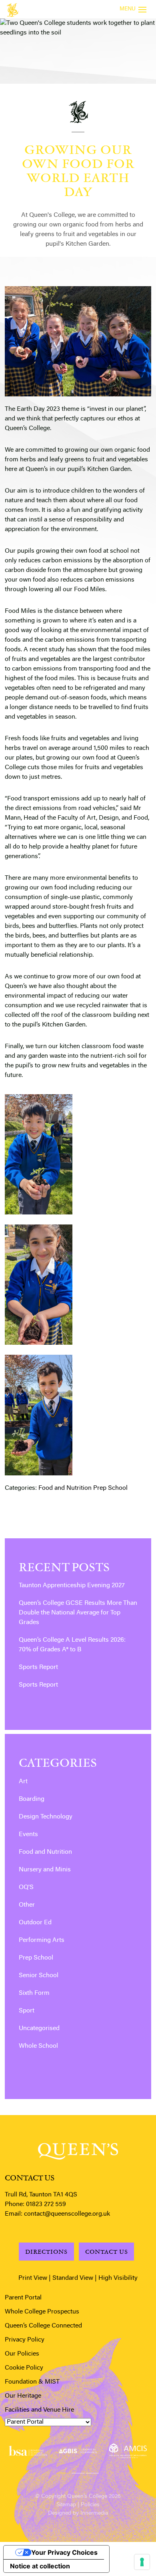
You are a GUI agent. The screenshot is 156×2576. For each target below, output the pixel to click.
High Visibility (118, 2278)
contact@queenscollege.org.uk (67, 2214)
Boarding (32, 1799)
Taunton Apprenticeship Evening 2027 (72, 1586)
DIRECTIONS (46, 2252)
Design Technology (46, 1817)
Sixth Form (34, 1993)
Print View (33, 2278)
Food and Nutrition (65, 1488)
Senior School (39, 1976)
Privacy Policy (25, 2340)
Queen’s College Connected (43, 2326)
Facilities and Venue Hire (39, 2410)
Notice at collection (40, 2566)
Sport (27, 2011)
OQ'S (26, 1887)
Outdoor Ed (35, 1923)
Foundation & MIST (32, 2382)
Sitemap (66, 2505)
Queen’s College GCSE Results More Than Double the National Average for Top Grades (78, 1613)
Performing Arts (42, 1940)
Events (28, 1835)
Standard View (73, 2278)
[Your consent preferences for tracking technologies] (142, 2562)
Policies (90, 2505)
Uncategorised (39, 2028)
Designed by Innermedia (78, 2513)
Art (23, 1782)
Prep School (110, 1488)
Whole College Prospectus (42, 2312)
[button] (64, 2472)
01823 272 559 (46, 2204)
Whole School (38, 2046)
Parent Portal (23, 2298)
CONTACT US (107, 2252)
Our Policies (22, 2354)
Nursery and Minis (45, 1870)
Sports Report (38, 1667)
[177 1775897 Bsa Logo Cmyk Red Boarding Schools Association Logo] (28, 2451)
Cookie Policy (24, 2368)
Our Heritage (23, 2396)
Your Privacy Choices (64, 2552)
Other (27, 1905)
